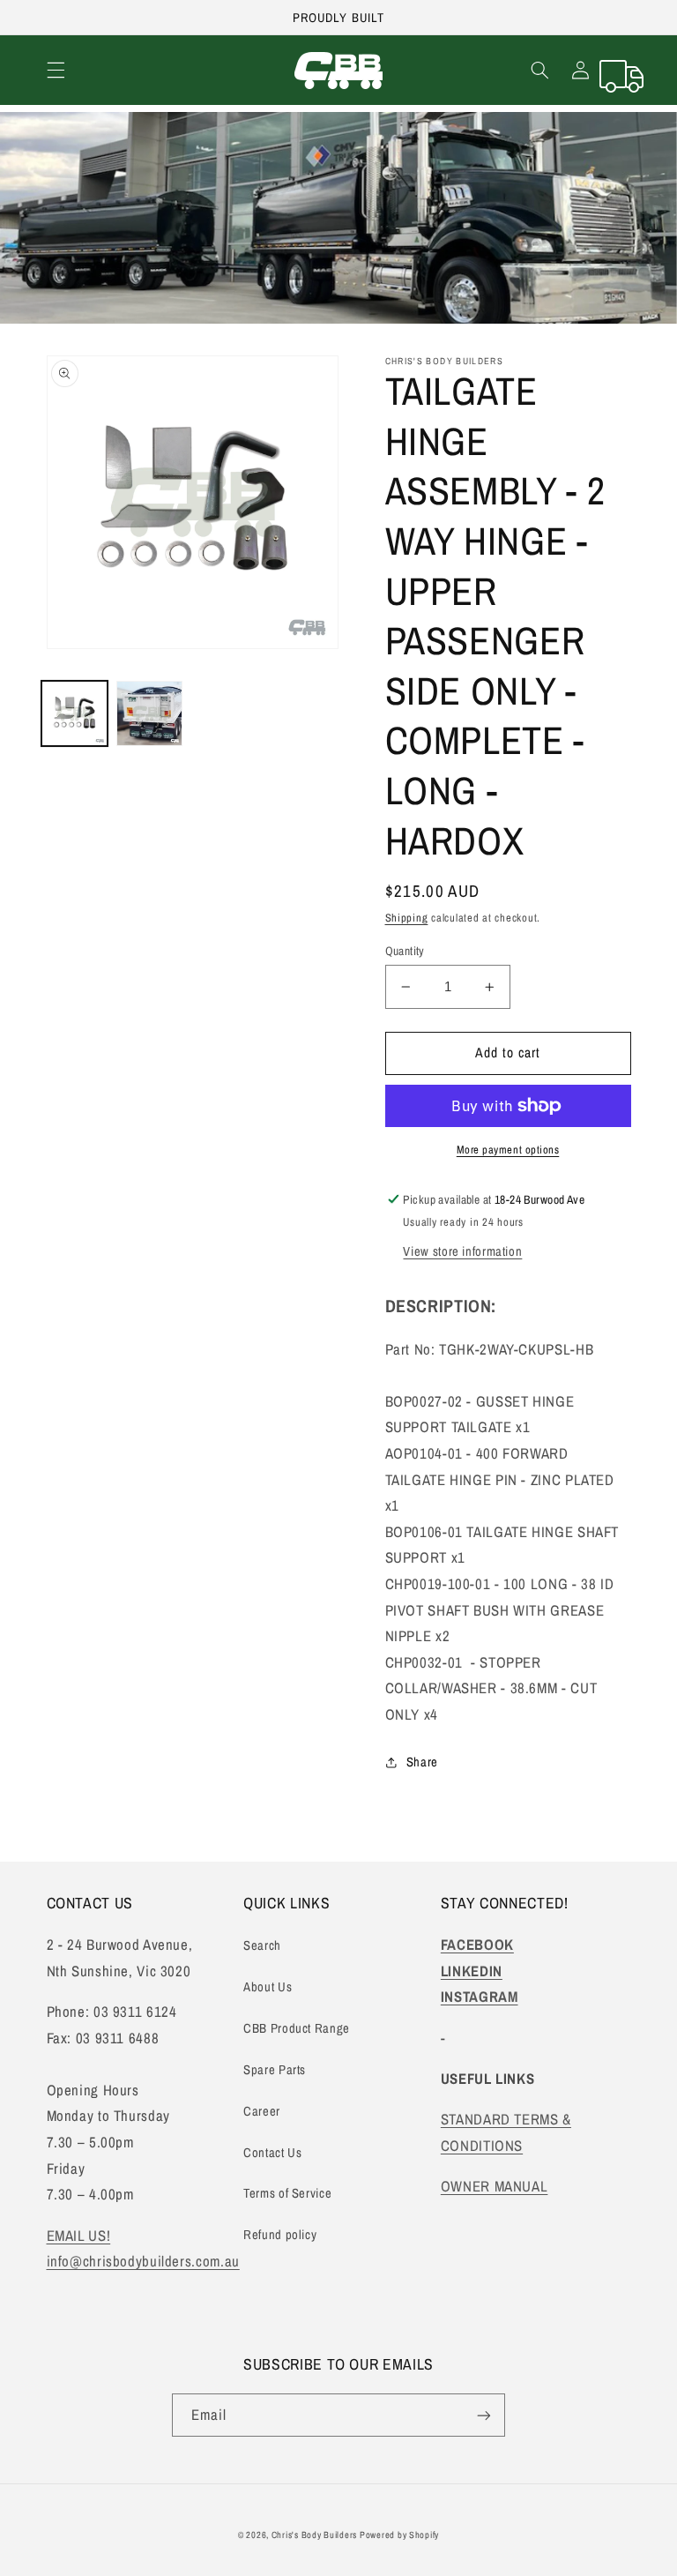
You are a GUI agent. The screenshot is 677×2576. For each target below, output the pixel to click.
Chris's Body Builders (316, 2535)
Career (262, 2111)
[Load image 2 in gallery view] (149, 713)
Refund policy (280, 2235)
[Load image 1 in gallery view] (74, 713)
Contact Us (272, 2153)
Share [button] (422, 1762)
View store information (462, 1251)
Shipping (407, 918)
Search (262, 1945)
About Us (268, 1987)
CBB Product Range (297, 2028)
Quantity (405, 951)
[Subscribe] (484, 2415)
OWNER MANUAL (495, 2186)
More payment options (508, 1150)
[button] (56, 71)
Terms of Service (287, 2193)
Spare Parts (275, 2070)
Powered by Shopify (399, 2535)
